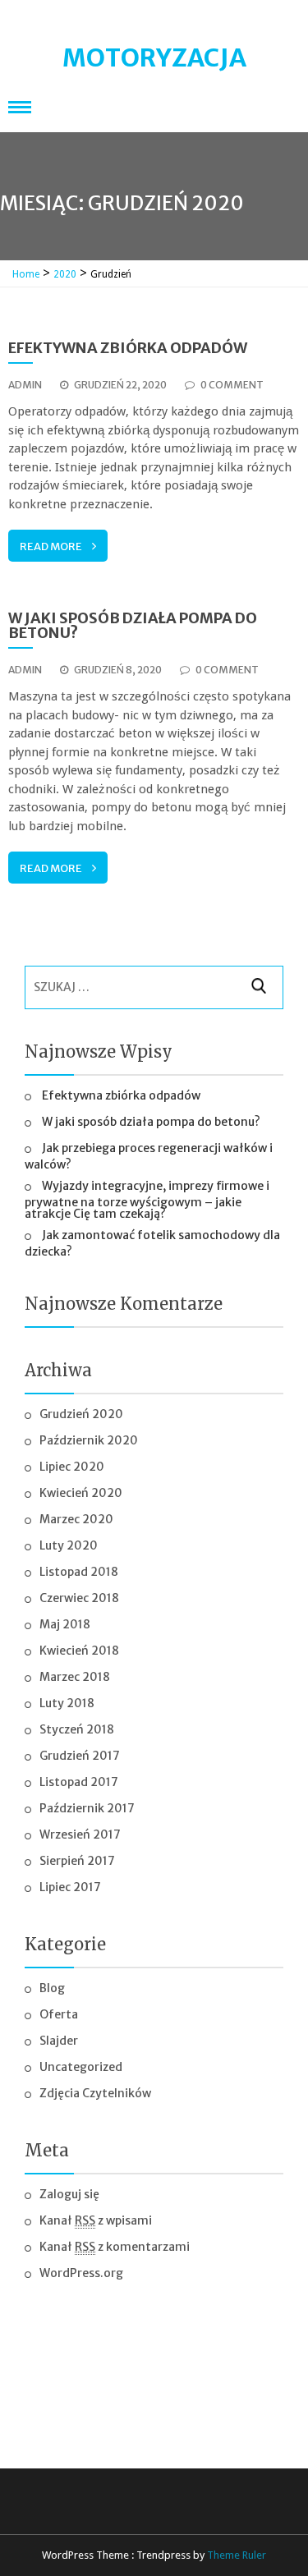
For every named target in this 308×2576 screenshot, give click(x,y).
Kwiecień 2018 (79, 1651)
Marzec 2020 (76, 1519)
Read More (51, 546)
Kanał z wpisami (96, 2220)
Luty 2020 (69, 1545)
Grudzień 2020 (81, 1414)
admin (25, 385)
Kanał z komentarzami (115, 2247)
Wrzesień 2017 (80, 1834)
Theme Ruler (237, 2555)
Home (26, 274)
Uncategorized (81, 2067)
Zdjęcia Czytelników (95, 2093)
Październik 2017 (87, 1808)
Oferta (59, 2014)
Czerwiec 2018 (79, 1598)
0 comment (232, 385)
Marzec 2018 (75, 1677)
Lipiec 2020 (72, 1467)
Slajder (59, 2041)
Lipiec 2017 (70, 1887)
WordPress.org (81, 2273)
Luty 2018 (67, 1703)
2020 (65, 274)
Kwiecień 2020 (81, 1493)
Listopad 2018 (79, 1572)
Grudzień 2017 (80, 1756)
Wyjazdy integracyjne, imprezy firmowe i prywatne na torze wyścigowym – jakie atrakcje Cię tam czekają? (147, 1200)
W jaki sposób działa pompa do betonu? (133, 625)
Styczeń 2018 (77, 1729)
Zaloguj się (69, 2194)
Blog (52, 1988)
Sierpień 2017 (77, 1861)
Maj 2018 (65, 1624)
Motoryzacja (154, 57)
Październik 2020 (89, 1440)
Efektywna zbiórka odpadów (128, 348)
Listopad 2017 (79, 1782)
